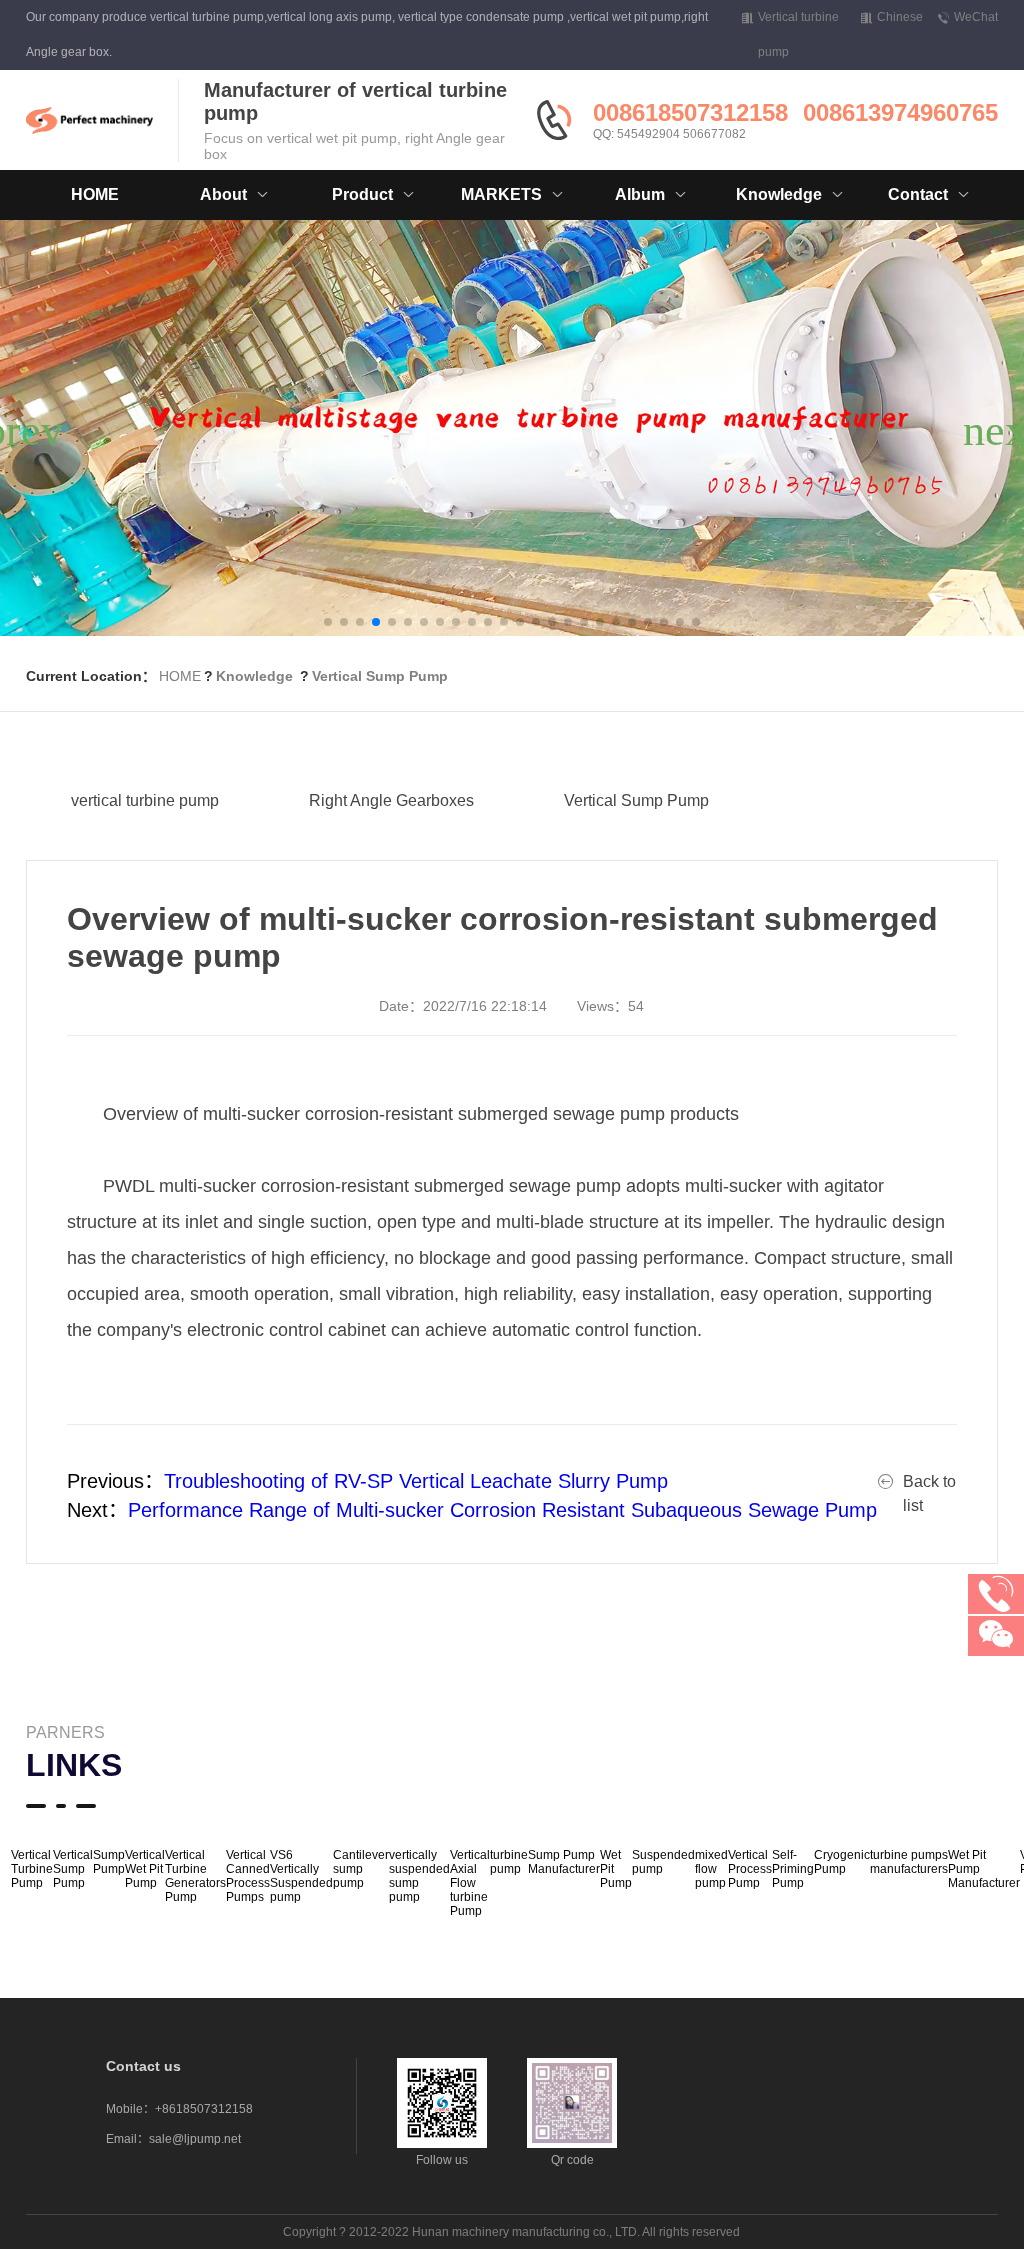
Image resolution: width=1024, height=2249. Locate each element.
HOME (95, 194)
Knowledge (254, 676)
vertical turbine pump (145, 800)
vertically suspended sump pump (419, 1876)
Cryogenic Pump (842, 1862)
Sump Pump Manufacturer (564, 1862)
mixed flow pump (711, 1869)
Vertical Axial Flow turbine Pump (470, 1883)
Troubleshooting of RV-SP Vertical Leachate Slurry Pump (416, 1481)
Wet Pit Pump (616, 1869)
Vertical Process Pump (750, 1869)
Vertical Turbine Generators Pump (195, 1876)
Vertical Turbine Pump (32, 1869)
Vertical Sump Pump (380, 676)
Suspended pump (663, 1862)
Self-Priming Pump (793, 1869)
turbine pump (509, 1862)
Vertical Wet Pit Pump (145, 1869)
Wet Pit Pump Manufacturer (984, 1869)
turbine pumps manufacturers (909, 1862)
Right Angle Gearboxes (391, 800)
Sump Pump (109, 1862)
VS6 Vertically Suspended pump (301, 1876)
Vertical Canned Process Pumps (248, 1876)
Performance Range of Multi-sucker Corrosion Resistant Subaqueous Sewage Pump (502, 1510)
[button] (328, 622)
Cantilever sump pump (361, 1869)
